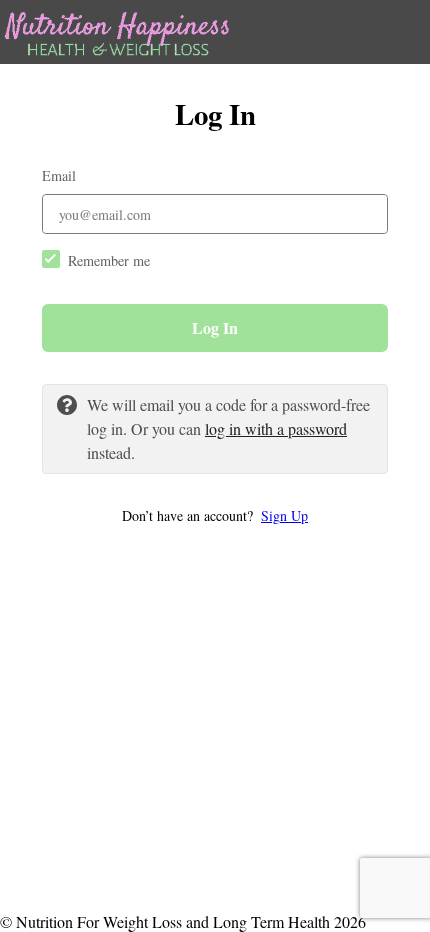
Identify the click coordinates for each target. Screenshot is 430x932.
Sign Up (284, 515)
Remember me (109, 260)
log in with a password (276, 428)
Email (59, 175)
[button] (215, 515)
